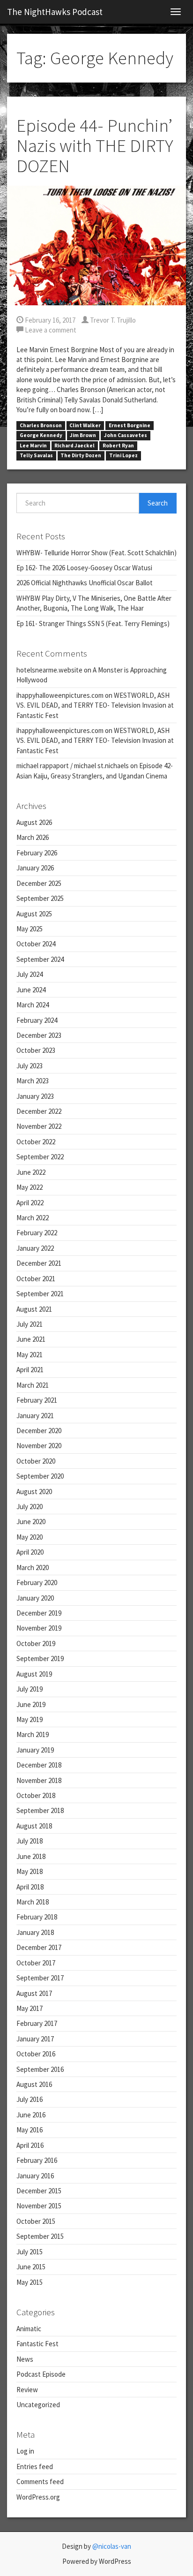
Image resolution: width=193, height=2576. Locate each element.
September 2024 (40, 959)
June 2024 (31, 990)
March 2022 (33, 1218)
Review (27, 2390)
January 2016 (35, 2176)
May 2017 (30, 2008)
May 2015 (30, 2282)
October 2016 (36, 2054)
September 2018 (40, 1810)
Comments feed (40, 2482)
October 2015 (36, 2221)
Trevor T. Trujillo (112, 320)
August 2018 (34, 1826)
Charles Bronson (41, 425)
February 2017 (37, 2023)
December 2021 (39, 1263)
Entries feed (35, 2466)
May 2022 (30, 1187)
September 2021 (40, 1294)
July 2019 (30, 1689)
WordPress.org (38, 2497)
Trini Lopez (123, 455)
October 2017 (36, 1963)
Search (158, 503)
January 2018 (35, 1932)
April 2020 (30, 1552)
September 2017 (40, 1978)
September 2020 (40, 1476)
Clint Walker (85, 425)
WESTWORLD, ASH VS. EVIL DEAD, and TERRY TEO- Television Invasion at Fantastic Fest (95, 705)
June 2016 (31, 2115)
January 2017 (35, 2039)
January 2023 (35, 1096)
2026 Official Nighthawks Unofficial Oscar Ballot (85, 583)
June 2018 (31, 1856)
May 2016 (30, 2130)
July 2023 (30, 1066)
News (25, 2359)
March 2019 (33, 1734)
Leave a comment (50, 330)
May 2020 (30, 1537)
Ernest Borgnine (130, 425)
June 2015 (31, 2267)
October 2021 (36, 1279)
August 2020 (34, 1492)
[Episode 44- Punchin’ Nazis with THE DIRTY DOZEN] (96, 245)
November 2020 (39, 1446)
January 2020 (35, 1598)
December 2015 (39, 2191)
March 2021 (33, 1385)
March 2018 (33, 1902)
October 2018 (36, 1795)
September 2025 (40, 898)
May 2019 (30, 1719)
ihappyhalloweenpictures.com (60, 695)
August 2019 (34, 1674)
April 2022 (30, 1203)
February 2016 (37, 2160)
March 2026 (33, 837)
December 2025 (39, 883)
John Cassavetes (126, 435)
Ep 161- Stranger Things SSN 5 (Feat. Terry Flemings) (93, 623)
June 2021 (31, 1339)
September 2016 (40, 2069)
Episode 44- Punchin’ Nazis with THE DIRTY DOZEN (95, 146)
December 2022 (39, 1111)
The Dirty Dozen (81, 455)
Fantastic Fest (37, 2344)
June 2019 (31, 1704)
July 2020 (30, 1507)
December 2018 (39, 1765)
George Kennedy (41, 435)
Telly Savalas (36, 455)
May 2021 (30, 1355)
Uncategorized (38, 2405)
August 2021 (34, 1309)
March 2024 (33, 1005)
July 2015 (30, 2252)
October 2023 (36, 1050)
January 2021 (35, 1416)
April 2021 (30, 1370)
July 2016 (30, 2099)
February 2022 (37, 1233)
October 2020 (36, 1461)
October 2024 (36, 944)
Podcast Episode (41, 2374)
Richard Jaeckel (74, 446)
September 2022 (40, 1157)
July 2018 (30, 1841)
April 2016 (30, 2145)
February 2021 (37, 1400)
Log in (25, 2451)
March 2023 (33, 1081)
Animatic (29, 2329)
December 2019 (39, 1613)
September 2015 (40, 2236)
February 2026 (37, 853)
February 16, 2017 (49, 320)
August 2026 (34, 822)
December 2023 (39, 1035)
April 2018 (30, 1887)
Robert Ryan (118, 446)
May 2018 (30, 1871)
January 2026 (35, 868)
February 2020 (37, 1583)
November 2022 (39, 1126)
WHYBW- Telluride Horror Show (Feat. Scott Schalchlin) (96, 553)
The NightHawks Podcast (55, 12)
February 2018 (37, 1917)
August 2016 (34, 2084)
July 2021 (30, 1324)
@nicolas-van (112, 2546)
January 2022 (35, 1248)
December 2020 (39, 1431)
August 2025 (34, 914)
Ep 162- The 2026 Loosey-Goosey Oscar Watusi (84, 568)
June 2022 (31, 1172)
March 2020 (33, 1568)
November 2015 (39, 2206)
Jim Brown (83, 435)
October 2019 (36, 1643)
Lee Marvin (33, 446)
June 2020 (31, 1522)
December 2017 (39, 1947)
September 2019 (40, 1658)
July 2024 (30, 974)
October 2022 (36, 1142)
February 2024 (37, 1020)
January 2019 (35, 1750)
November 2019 (39, 1628)
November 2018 (39, 1780)
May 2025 (30, 929)
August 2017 (34, 1993)
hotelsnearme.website (49, 670)
